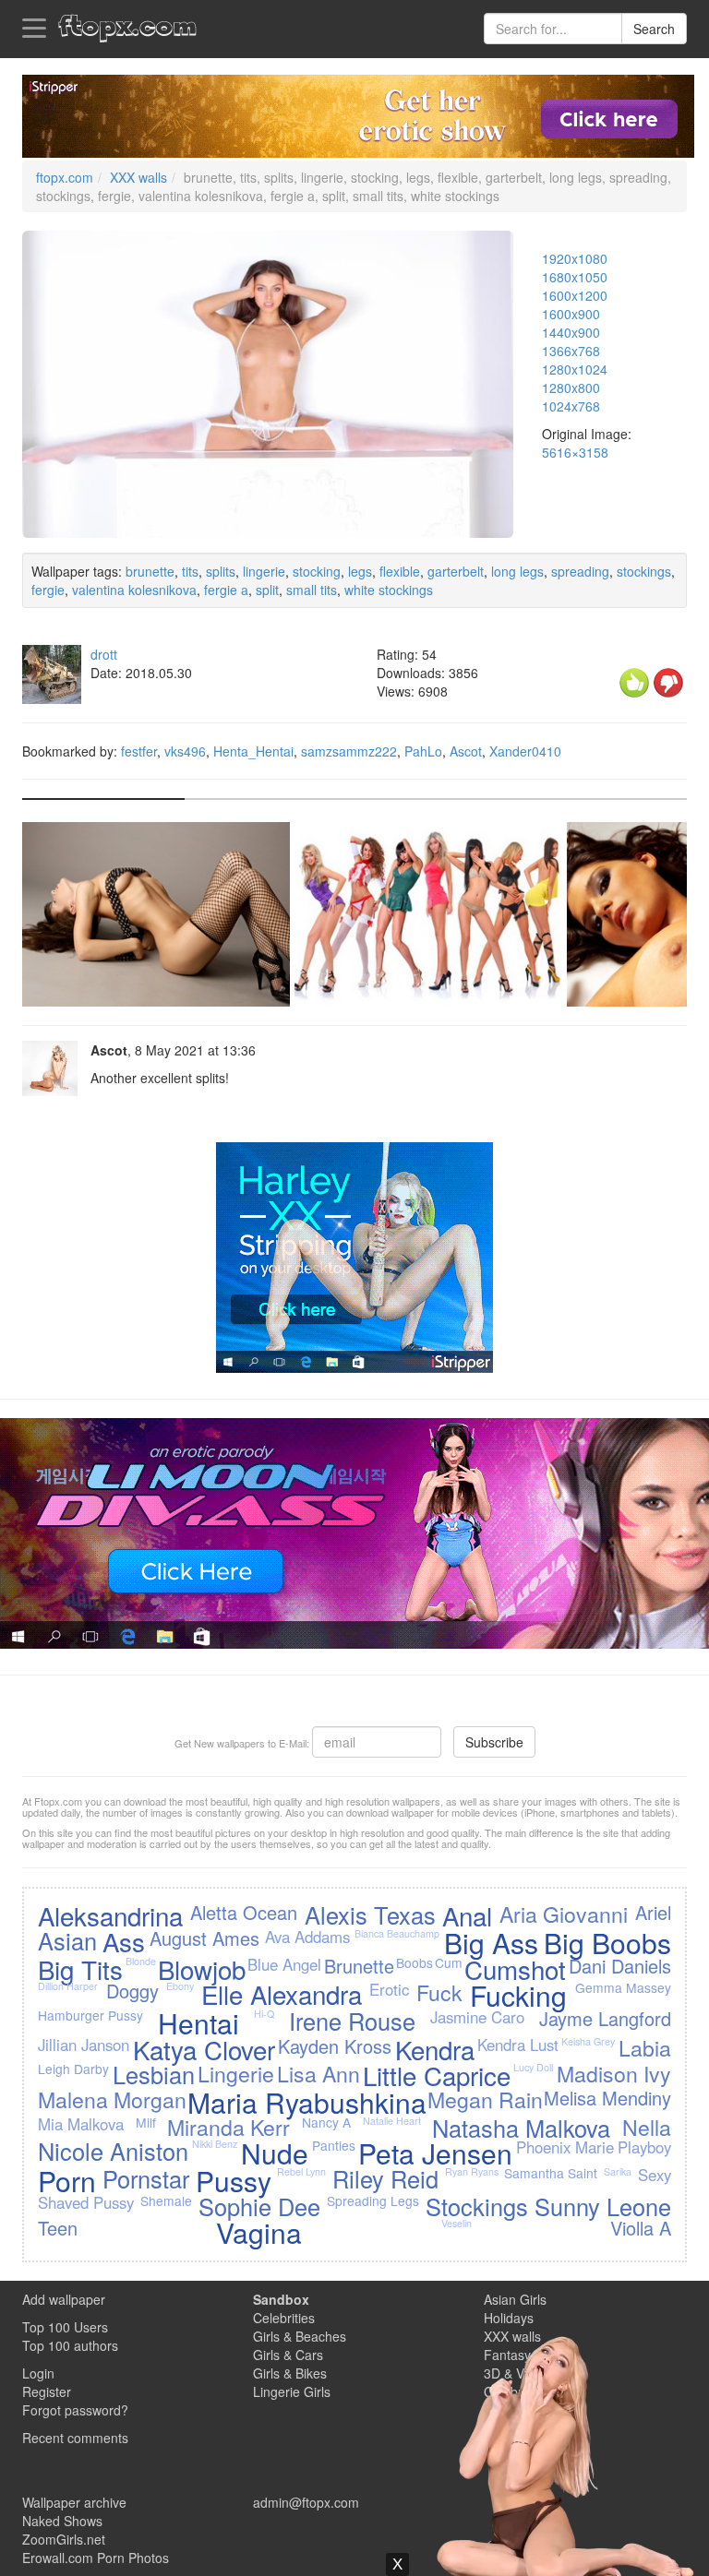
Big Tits (80, 1969)
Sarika (618, 2171)
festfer (139, 751)
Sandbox (281, 2299)
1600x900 (571, 314)
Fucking (518, 1995)
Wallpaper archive (74, 2502)
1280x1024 (575, 369)
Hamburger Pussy (90, 2015)
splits (221, 571)
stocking (317, 571)
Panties (334, 2145)
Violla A (641, 2228)
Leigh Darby (73, 2069)
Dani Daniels (620, 1966)
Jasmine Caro (477, 2017)
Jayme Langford (605, 2018)
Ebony (180, 1986)
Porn (67, 2181)
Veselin (457, 2223)
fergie (48, 590)
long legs (517, 571)
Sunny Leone (603, 2206)
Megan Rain (485, 2099)
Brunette (359, 1966)
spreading (580, 571)
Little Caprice (437, 2075)
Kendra (435, 2049)
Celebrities (284, 2318)
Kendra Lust (518, 2045)
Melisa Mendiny (607, 2098)
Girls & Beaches (300, 2336)
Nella (647, 2127)
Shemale (166, 2200)
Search (654, 29)
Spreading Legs (373, 2200)
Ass (124, 1941)
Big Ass (491, 1943)
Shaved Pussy (86, 2202)
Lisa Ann (318, 2073)
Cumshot (515, 1969)
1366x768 (571, 351)
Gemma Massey (623, 1987)
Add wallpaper (64, 2299)
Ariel (653, 1912)
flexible (400, 571)
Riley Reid (385, 2178)
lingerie (264, 571)
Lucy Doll (533, 2067)
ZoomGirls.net (64, 2539)
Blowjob (202, 1969)
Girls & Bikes (290, 2373)
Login (38, 2373)
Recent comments (75, 2438)
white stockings (389, 590)
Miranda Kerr (228, 2127)
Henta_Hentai (253, 751)
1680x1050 (575, 277)
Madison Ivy (614, 2073)
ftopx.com (65, 177)
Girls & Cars (288, 2355)
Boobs (415, 1962)
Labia (645, 2047)
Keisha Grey (588, 2041)
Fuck (439, 1992)
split (267, 590)
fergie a (226, 590)
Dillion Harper (68, 1986)
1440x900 (571, 332)
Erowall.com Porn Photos (96, 2558)
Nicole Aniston (113, 2151)
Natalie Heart (392, 2121)
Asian (67, 1940)
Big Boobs (607, 1943)
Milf (146, 2122)
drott (104, 654)
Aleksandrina (110, 1915)
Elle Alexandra (282, 1994)
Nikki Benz (215, 2144)
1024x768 (571, 406)
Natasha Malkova (521, 2128)
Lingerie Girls (292, 2391)
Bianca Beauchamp (397, 1933)
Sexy (655, 2175)
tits (190, 571)
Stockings (477, 2206)
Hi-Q (264, 2014)
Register (47, 2391)
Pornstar (146, 2178)
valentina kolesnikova (134, 590)
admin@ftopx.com (306, 2502)
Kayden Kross (335, 2046)
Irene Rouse (352, 2021)
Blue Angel (284, 1964)
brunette (150, 571)
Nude (275, 2153)
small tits (312, 590)
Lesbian (154, 2074)
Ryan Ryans (472, 2171)
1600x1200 (575, 295)
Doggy (132, 1991)
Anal (467, 1915)
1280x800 (571, 388)
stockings (644, 571)
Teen (58, 2228)
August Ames (204, 1938)
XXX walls (138, 177)
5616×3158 (575, 452)
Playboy (644, 2147)
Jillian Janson (84, 2045)
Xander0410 (525, 751)
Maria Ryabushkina (307, 2102)
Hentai (198, 2023)
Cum (449, 1962)
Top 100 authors (70, 2345)
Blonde (141, 1961)
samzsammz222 (349, 751)
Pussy (234, 2181)
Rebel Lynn (301, 2171)
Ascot (466, 751)
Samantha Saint (551, 2173)
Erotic (389, 1989)
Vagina (259, 2232)
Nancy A (326, 2122)
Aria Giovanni (564, 1914)
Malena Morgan (112, 2099)
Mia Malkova (81, 2124)
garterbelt (456, 571)
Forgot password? (75, 2410)
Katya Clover (204, 2049)
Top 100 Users (65, 2327)
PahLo (423, 751)
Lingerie (236, 2073)
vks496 (185, 751)
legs (360, 571)
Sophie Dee (259, 2206)
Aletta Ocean (244, 1912)
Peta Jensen (435, 2153)
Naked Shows (62, 2521)
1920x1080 (575, 258)
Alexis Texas (370, 1914)
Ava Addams (307, 1937)
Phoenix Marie (565, 2147)
